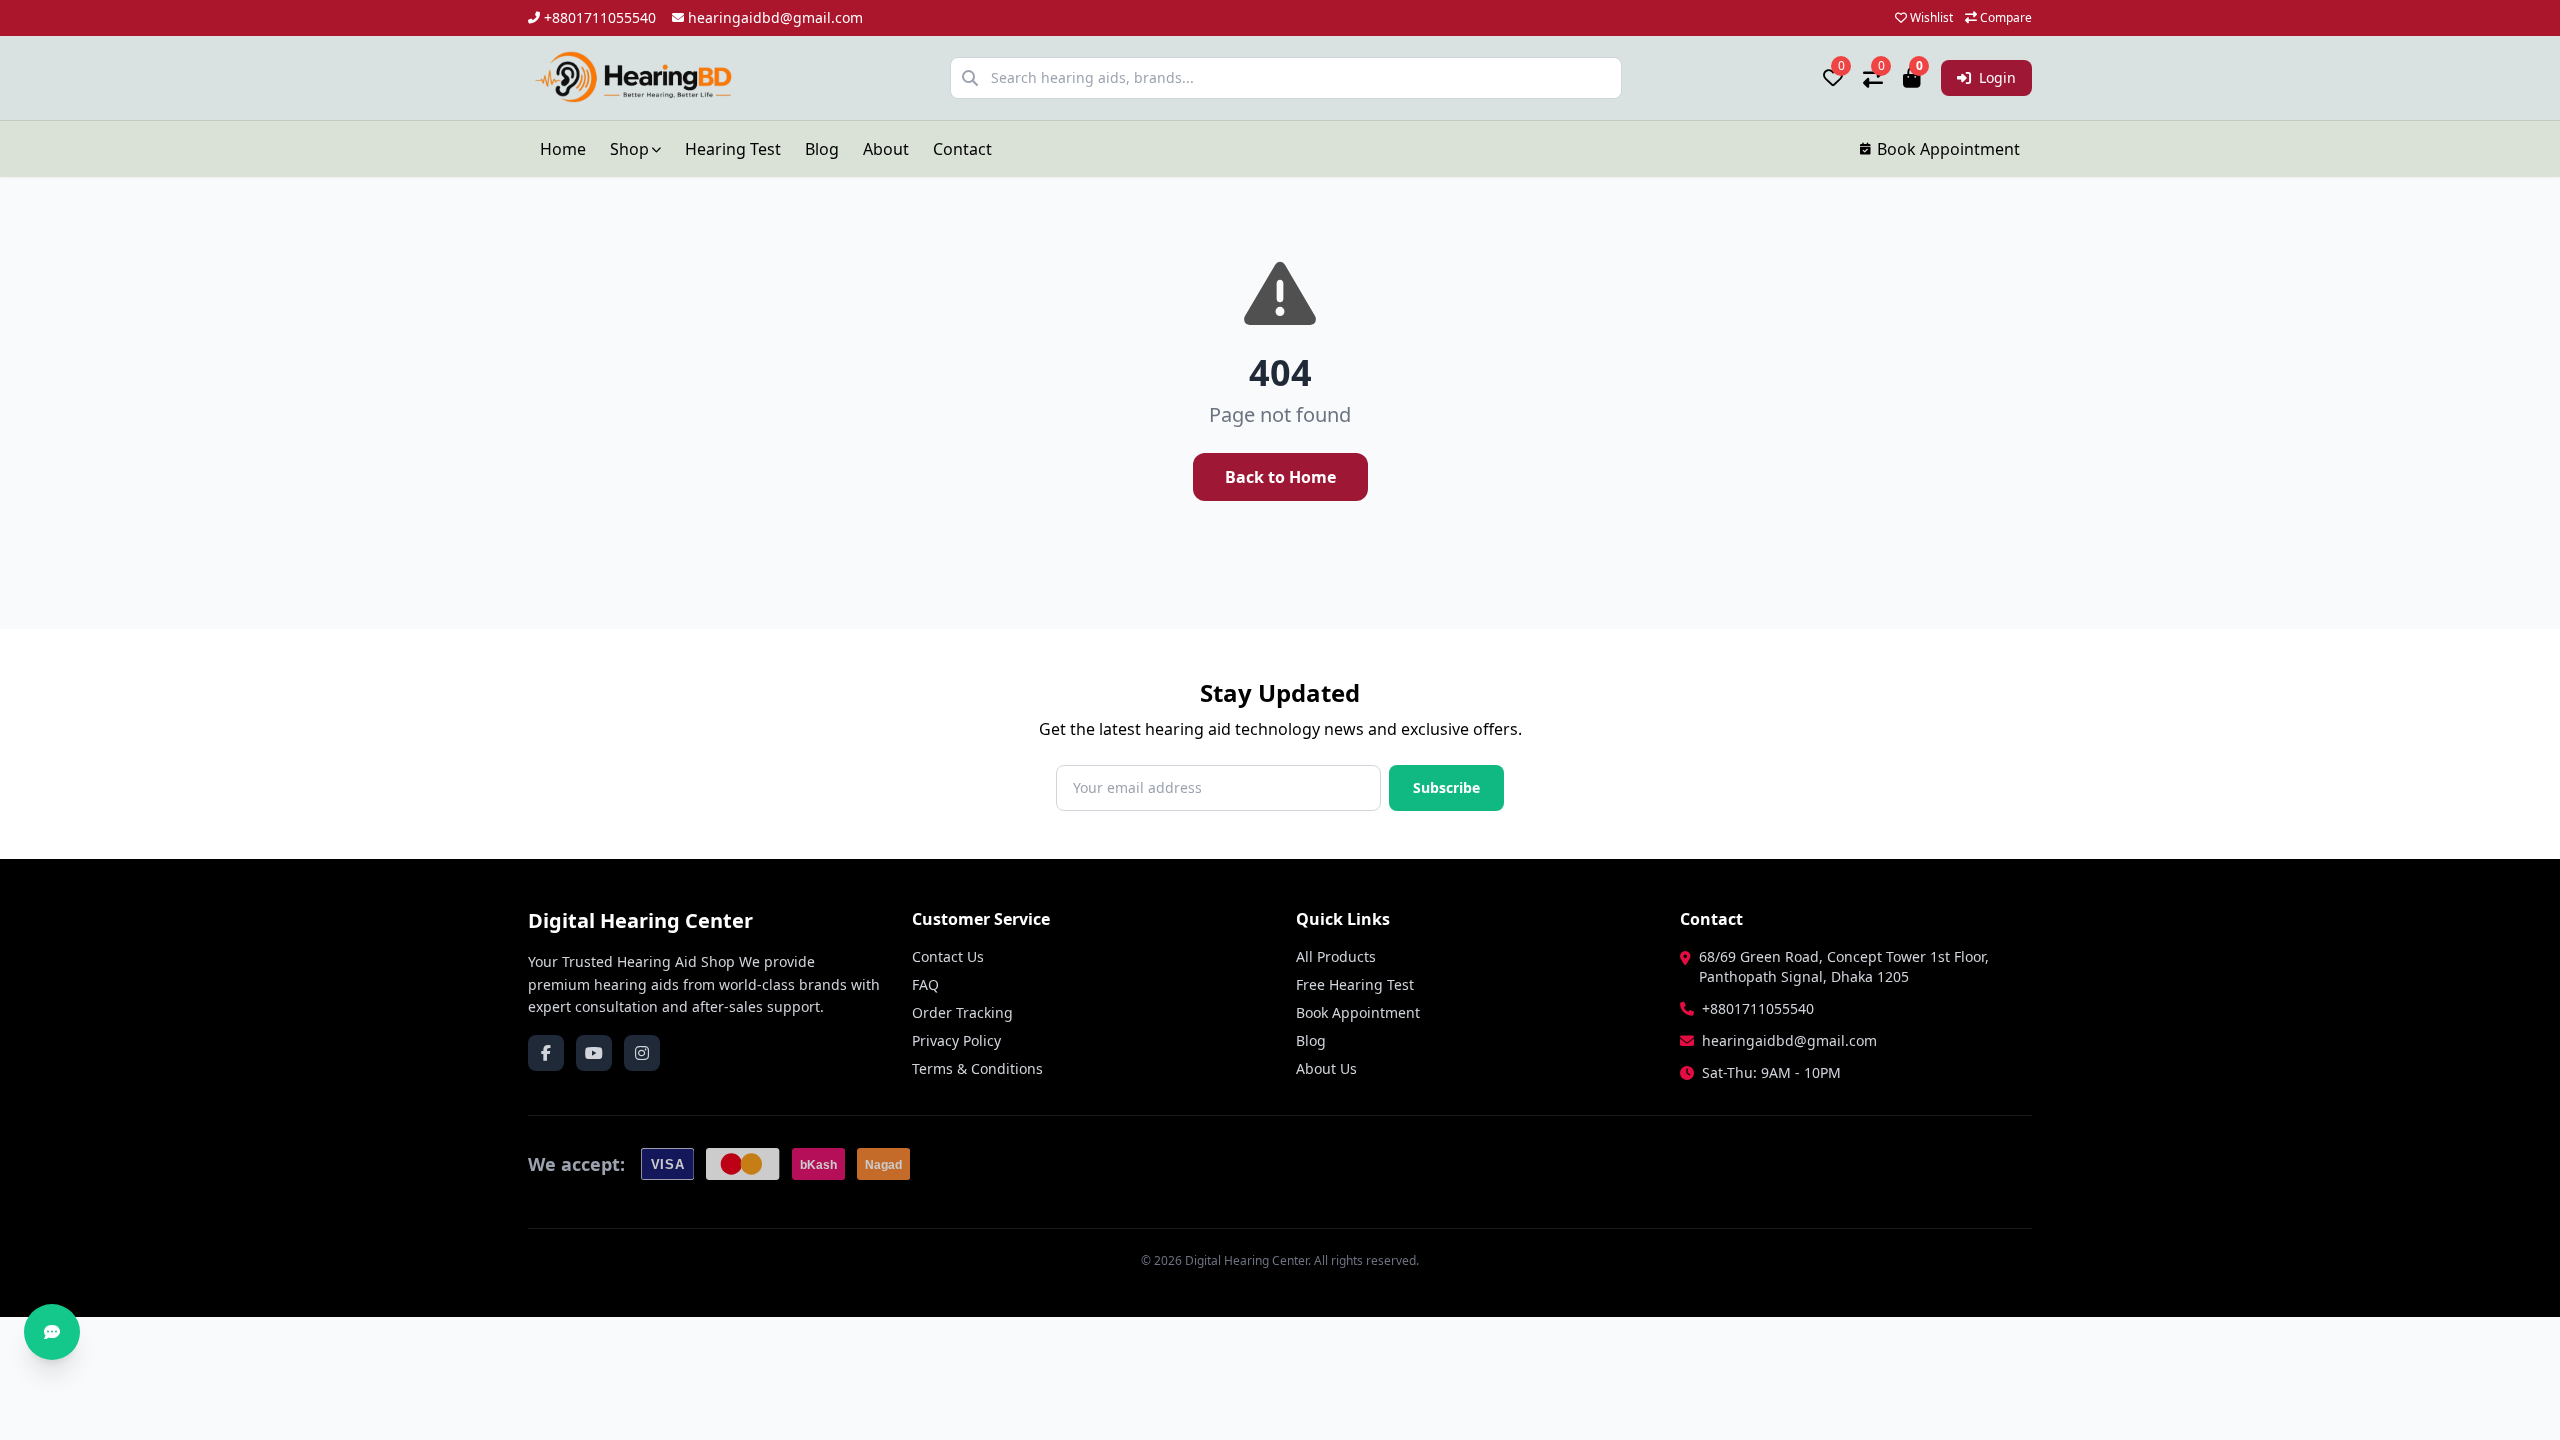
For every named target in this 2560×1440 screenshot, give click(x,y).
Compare (2004, 18)
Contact (962, 149)
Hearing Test (733, 149)
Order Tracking (962, 1012)
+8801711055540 (600, 17)
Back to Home (1280, 477)
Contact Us (948, 956)
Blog (822, 149)
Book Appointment (1948, 149)
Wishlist (1930, 18)
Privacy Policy (956, 1040)
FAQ (925, 984)
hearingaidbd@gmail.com (775, 17)
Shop (629, 149)
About (886, 149)
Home (563, 149)
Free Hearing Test (1355, 984)
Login (1995, 77)
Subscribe (1446, 787)
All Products (1336, 956)
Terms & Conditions (977, 1068)
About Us (1326, 1068)
